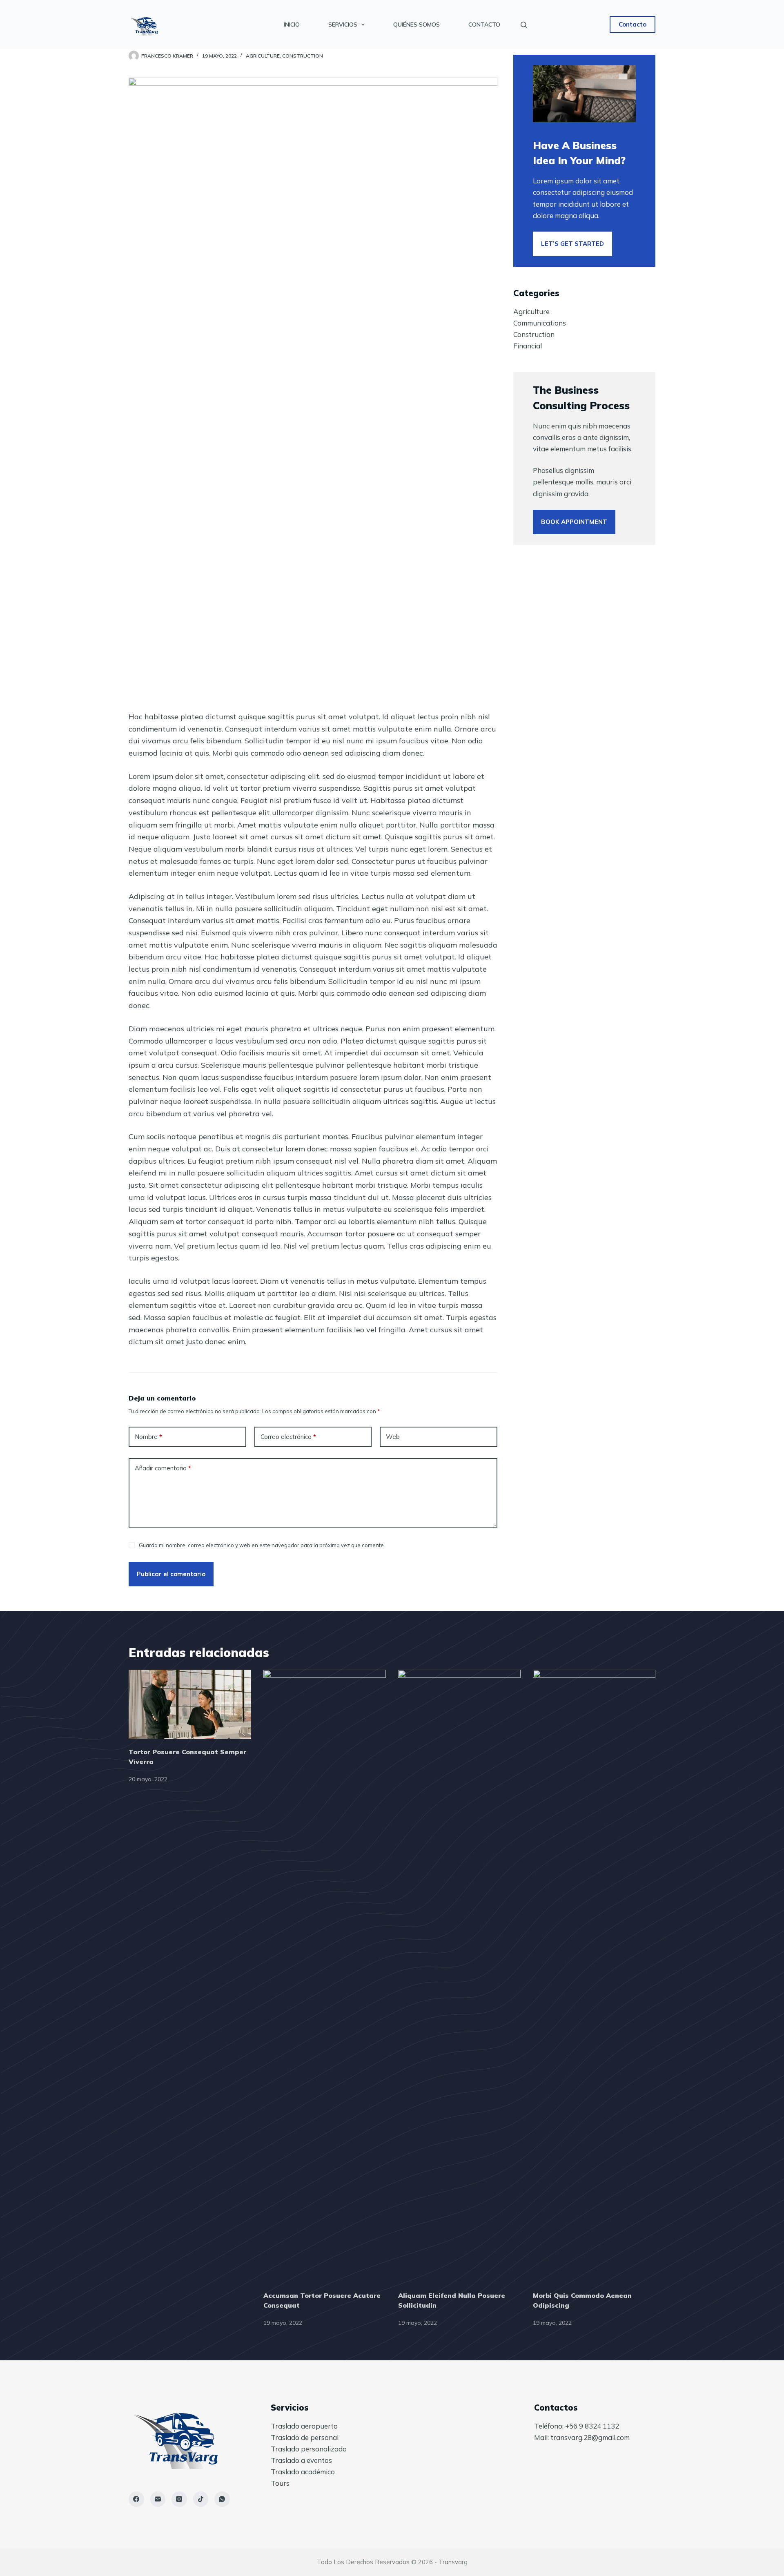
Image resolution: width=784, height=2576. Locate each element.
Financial (528, 346)
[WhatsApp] (222, 2499)
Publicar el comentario (171, 1574)
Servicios (343, 25)
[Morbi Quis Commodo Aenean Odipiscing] (594, 1976)
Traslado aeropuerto (304, 2426)
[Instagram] (179, 2499)
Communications (540, 323)
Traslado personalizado (309, 2449)
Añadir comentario (163, 1468)
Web (393, 1437)
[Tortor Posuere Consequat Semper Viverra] (190, 1704)
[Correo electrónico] (158, 2499)
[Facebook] (136, 2499)
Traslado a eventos (301, 2460)
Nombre (148, 1437)
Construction (303, 56)
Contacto (484, 25)
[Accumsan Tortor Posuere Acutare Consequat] (325, 1976)
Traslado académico (303, 2472)
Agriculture (263, 56)
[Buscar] (524, 25)
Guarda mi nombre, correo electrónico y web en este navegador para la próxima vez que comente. (262, 1545)
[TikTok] (201, 2499)
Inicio (292, 25)
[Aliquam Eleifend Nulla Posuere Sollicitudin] (459, 1976)
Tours (280, 2483)
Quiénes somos (416, 25)
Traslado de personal (305, 2437)
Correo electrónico (288, 1437)
